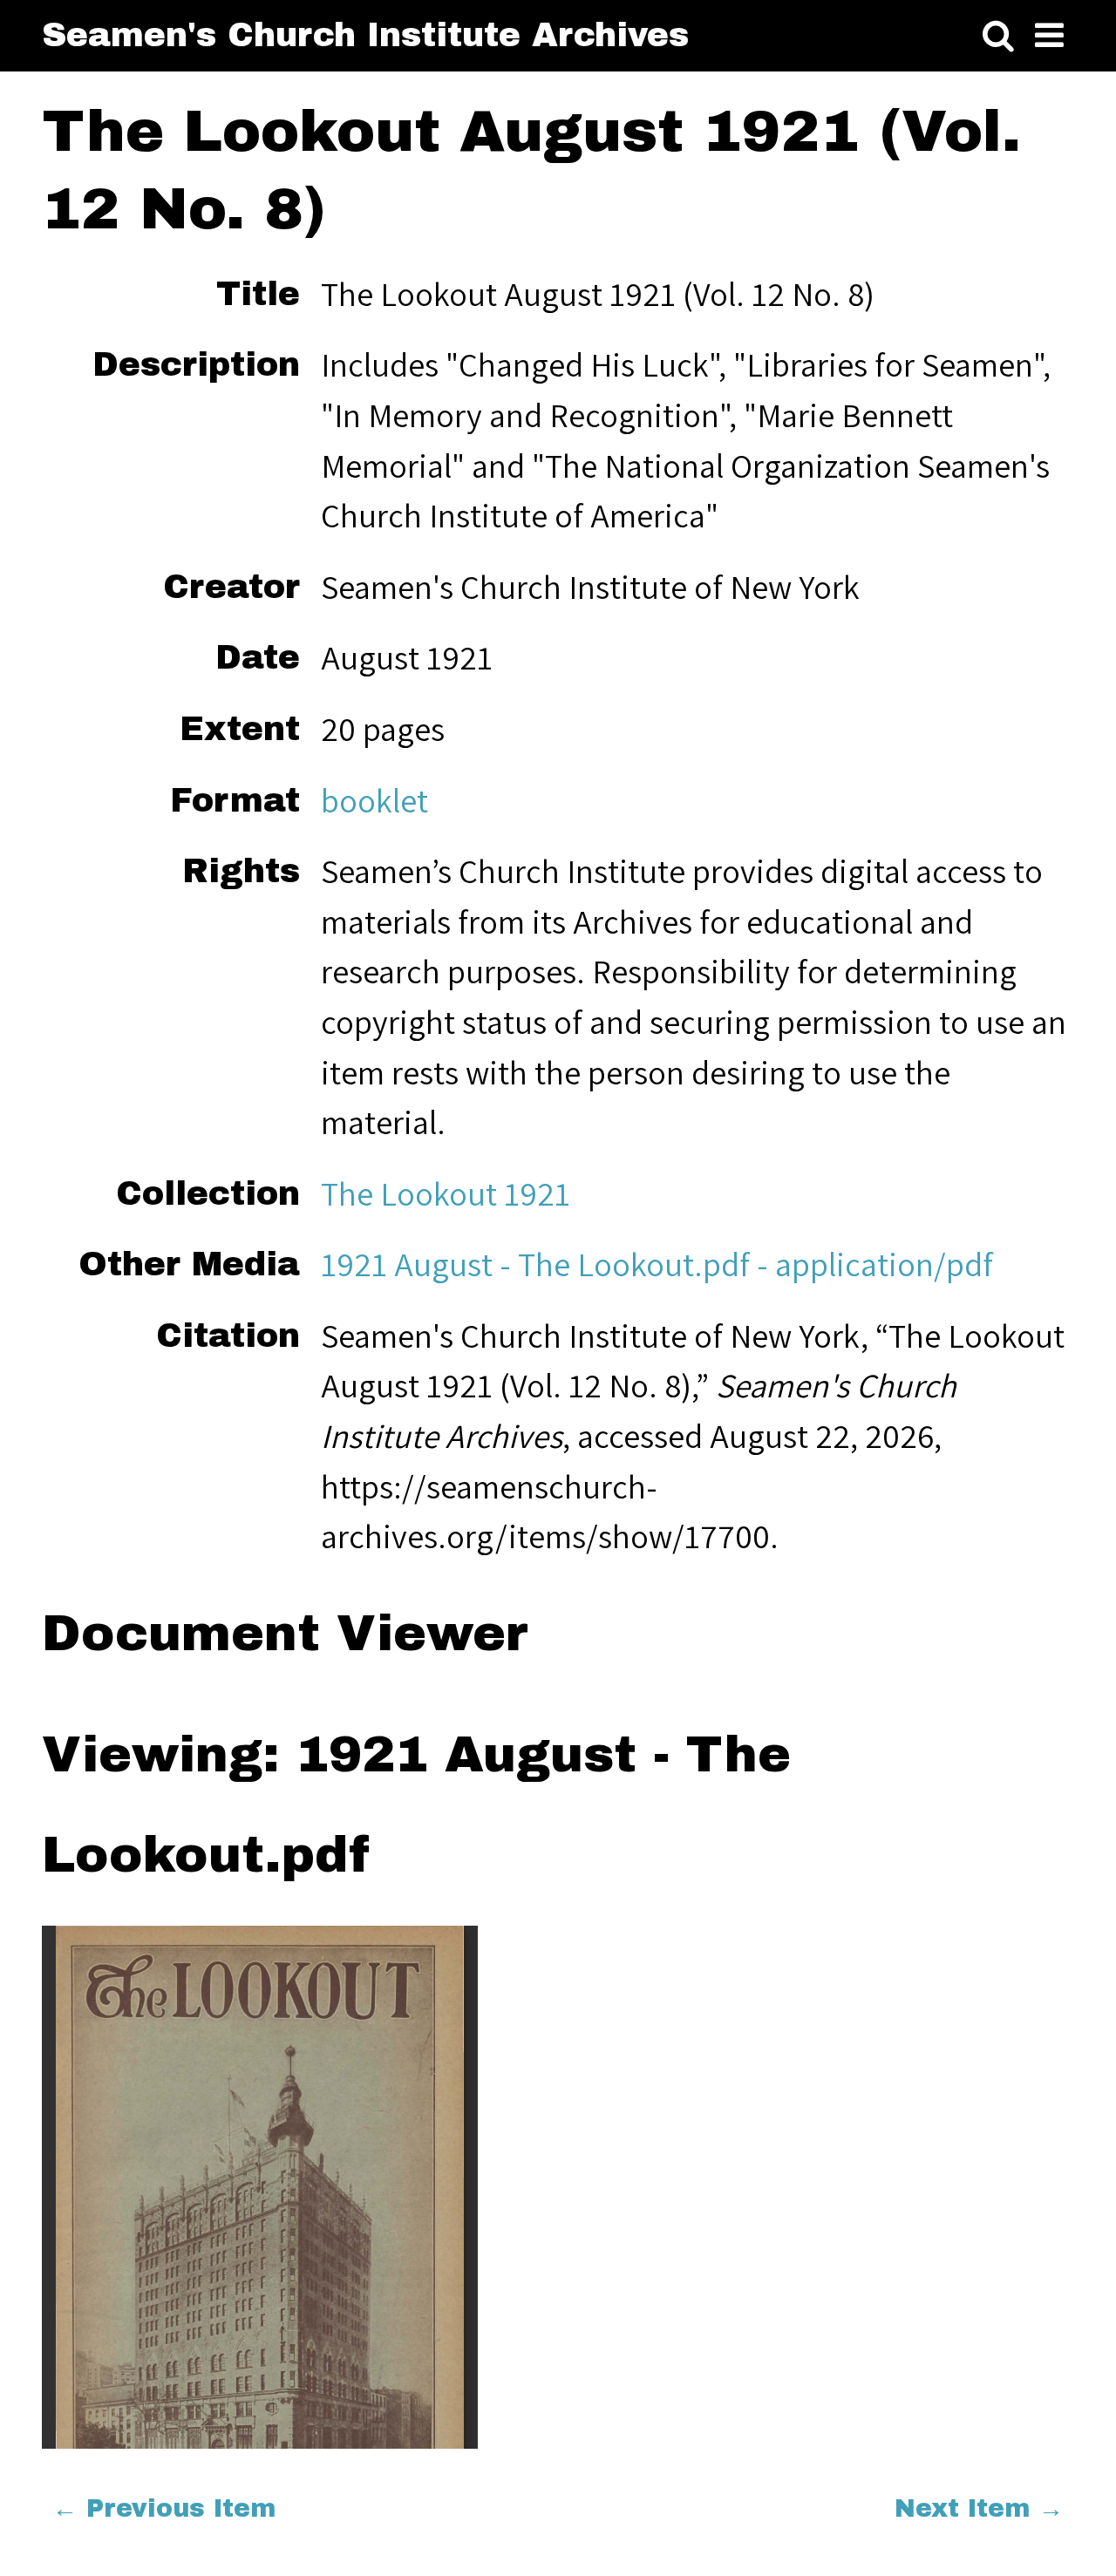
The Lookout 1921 (446, 1193)
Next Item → (979, 2508)
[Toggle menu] (1049, 36)
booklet (374, 800)
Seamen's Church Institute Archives (365, 35)
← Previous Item (164, 2508)
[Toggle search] (998, 36)
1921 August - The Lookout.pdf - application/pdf (657, 1264)
